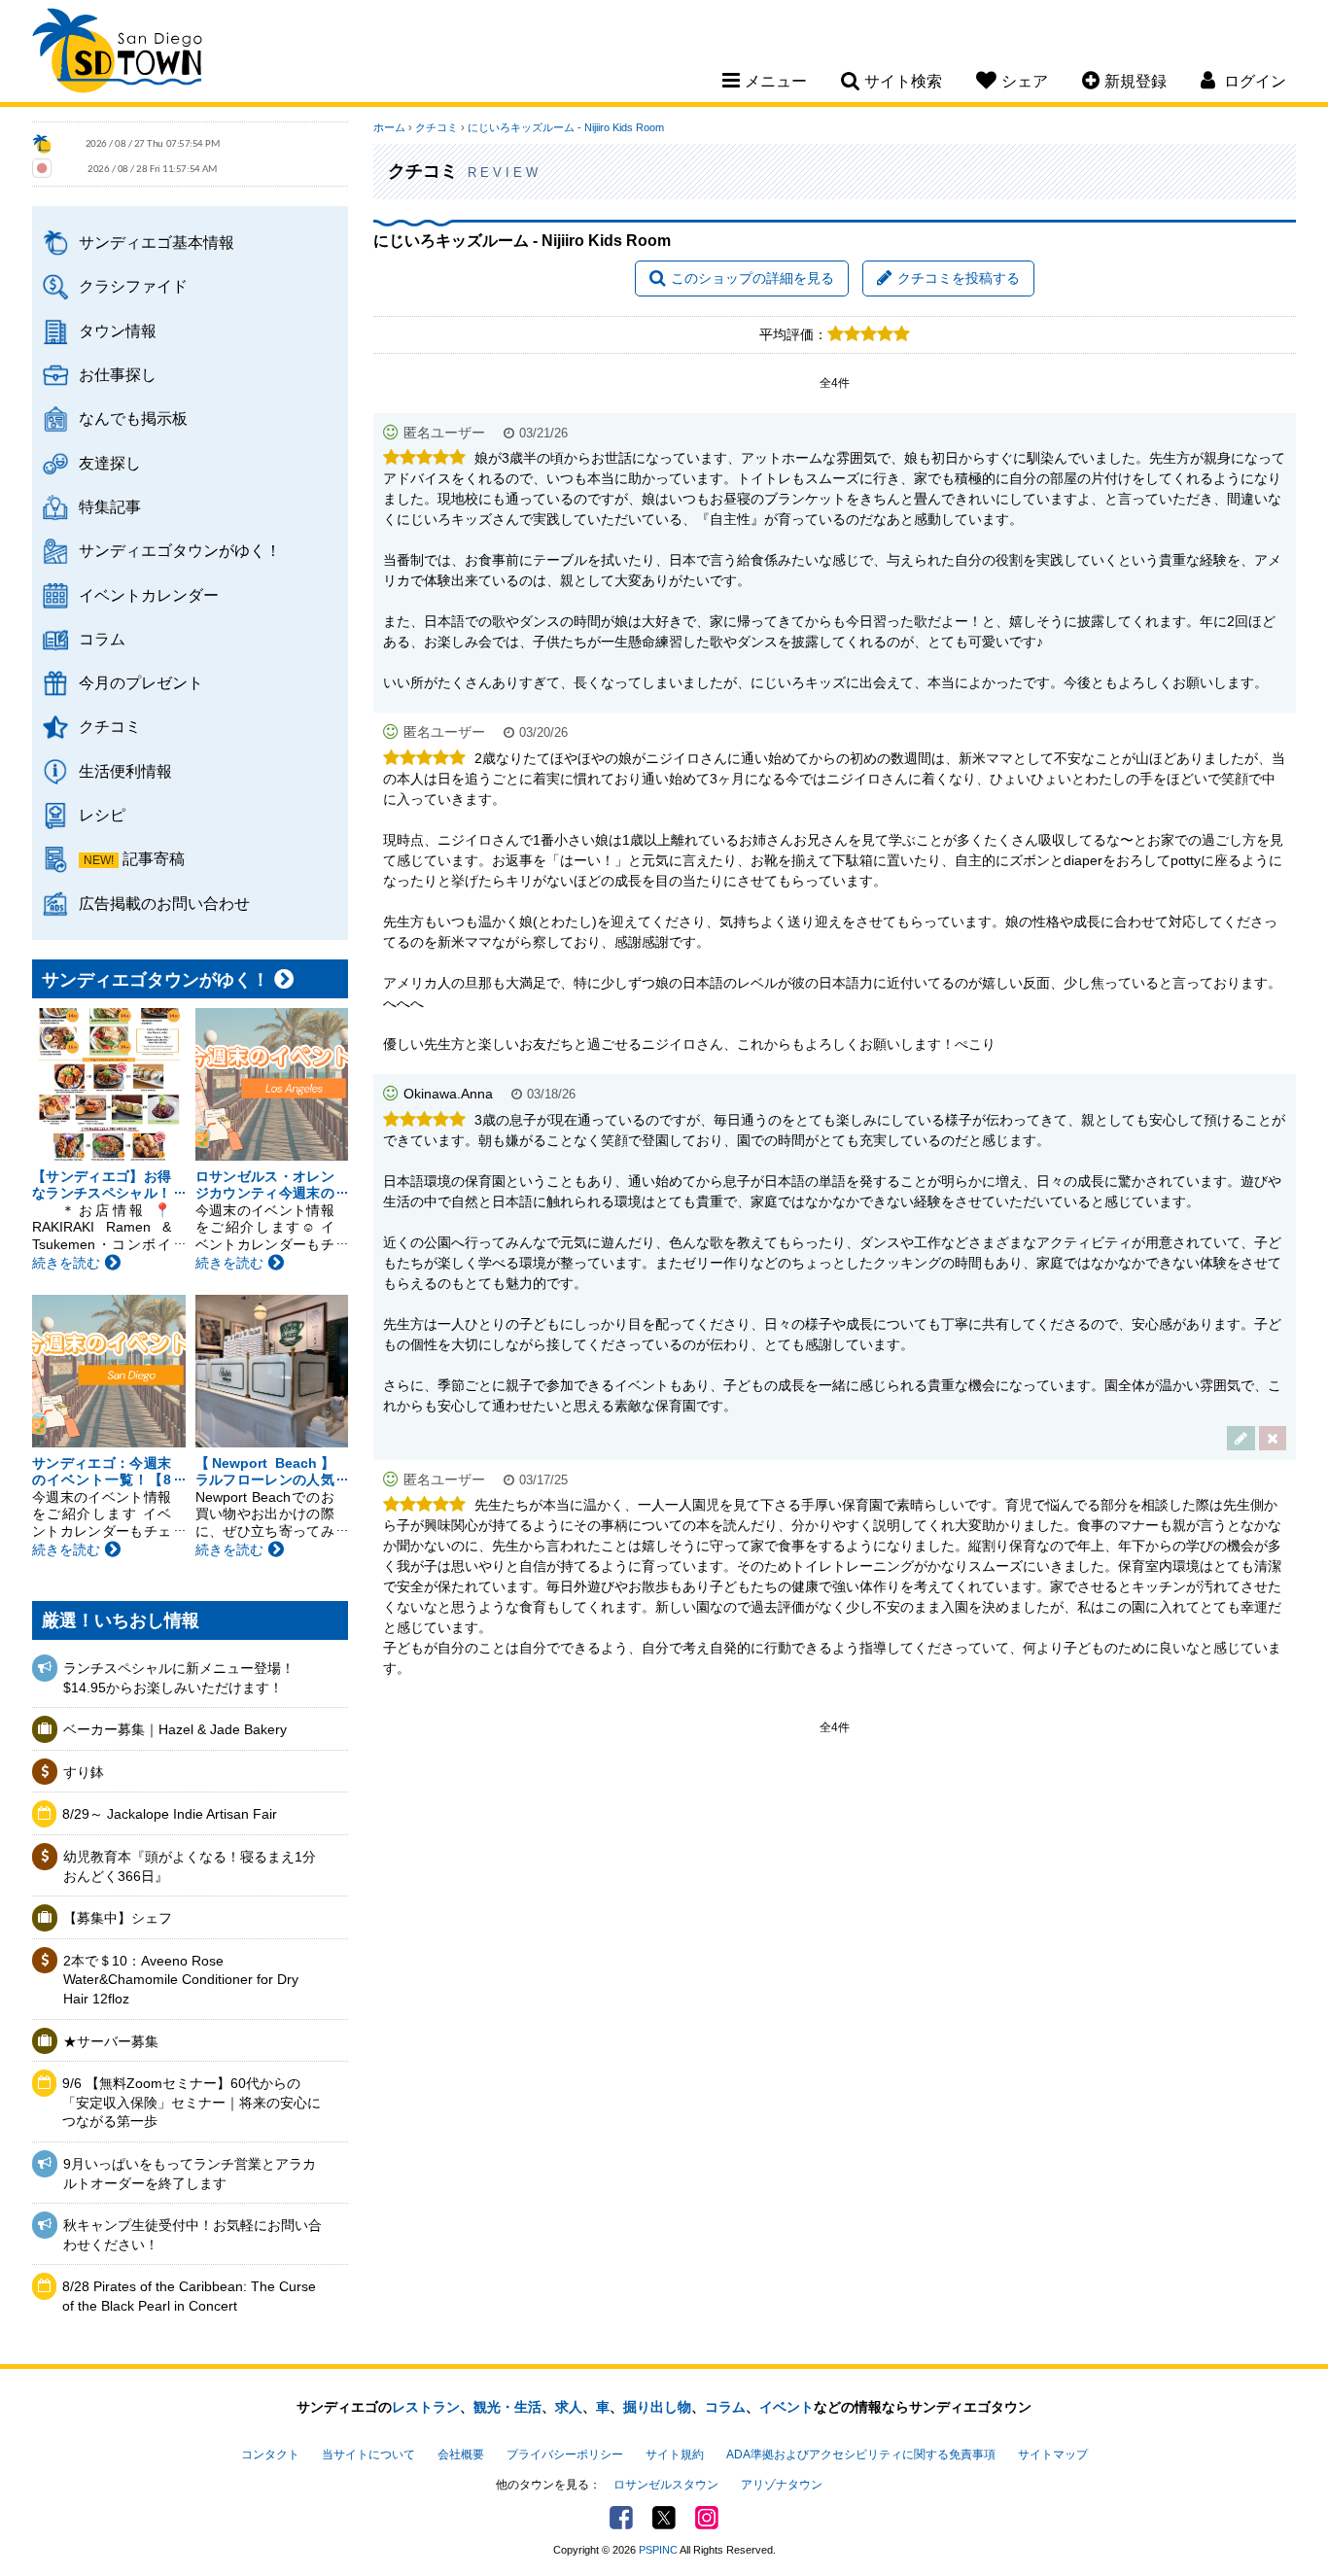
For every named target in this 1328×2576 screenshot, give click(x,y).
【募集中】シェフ (118, 1918)
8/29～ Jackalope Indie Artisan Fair (170, 1814)
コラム (102, 639)
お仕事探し (118, 374)
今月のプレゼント (141, 682)
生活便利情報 (125, 771)
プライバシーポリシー (565, 2454)
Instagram (707, 2518)
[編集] (1241, 1438)
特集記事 (110, 506)
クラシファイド (133, 286)
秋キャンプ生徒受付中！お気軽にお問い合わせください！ (192, 2235)
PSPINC (658, 2550)
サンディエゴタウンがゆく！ (180, 550)
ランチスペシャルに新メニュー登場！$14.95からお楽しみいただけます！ (179, 1678)
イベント (786, 2407)
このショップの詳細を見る (752, 278)
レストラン (426, 2407)
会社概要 (461, 2454)
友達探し (110, 463)
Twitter (664, 2518)
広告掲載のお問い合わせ (164, 903)
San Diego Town (117, 53)
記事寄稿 (154, 858)
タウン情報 (118, 331)
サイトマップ (1053, 2454)
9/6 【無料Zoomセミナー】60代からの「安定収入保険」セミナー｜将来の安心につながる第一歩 (192, 2102)
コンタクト (270, 2454)
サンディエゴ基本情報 (157, 242)
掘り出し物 (657, 2407)
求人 (569, 2407)
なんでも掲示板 (133, 418)
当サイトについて (368, 2454)
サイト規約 (675, 2454)
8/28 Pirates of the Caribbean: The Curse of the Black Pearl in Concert (189, 2296)
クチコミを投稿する (959, 278)
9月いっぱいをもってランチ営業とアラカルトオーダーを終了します (190, 2174)
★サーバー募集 (111, 2041)
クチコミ (110, 726)
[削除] (1273, 1438)
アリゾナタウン (782, 2485)
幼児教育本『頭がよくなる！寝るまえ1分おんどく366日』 (190, 1866)
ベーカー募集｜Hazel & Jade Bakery (175, 1729)
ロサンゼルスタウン (666, 2485)
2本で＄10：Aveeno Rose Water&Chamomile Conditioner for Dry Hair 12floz (181, 1980)
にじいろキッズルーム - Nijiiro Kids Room (566, 127)
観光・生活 (507, 2407)
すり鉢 (84, 1772)
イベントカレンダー (149, 595)
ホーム (389, 127)
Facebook (621, 2518)
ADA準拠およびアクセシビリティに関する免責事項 (861, 2454)
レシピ (102, 815)
